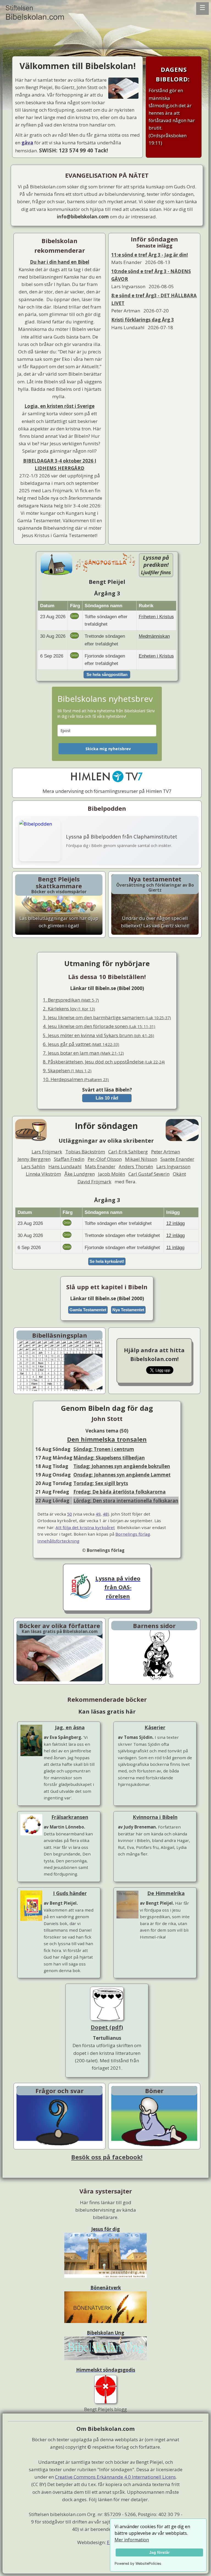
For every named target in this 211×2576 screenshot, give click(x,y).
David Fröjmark (94, 1182)
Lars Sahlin (33, 1166)
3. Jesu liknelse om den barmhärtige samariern (107, 1017)
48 (105, 1514)
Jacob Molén (112, 1174)
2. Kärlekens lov (69, 1009)
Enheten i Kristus (156, 656)
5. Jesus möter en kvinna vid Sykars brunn (98, 1035)
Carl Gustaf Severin (149, 1174)
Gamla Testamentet (88, 1310)
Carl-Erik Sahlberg (128, 1152)
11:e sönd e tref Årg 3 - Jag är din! (150, 255)
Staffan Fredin (69, 1159)
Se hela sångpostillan (107, 674)
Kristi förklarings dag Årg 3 (143, 320)
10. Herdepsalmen (76, 1079)
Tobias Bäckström (85, 1152)
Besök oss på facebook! (107, 2157)
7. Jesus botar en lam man (83, 1053)
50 (70, 1514)
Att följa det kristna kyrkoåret (85, 1527)
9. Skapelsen (67, 1070)
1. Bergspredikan (71, 1000)
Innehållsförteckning (58, 1541)
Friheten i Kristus (156, 617)
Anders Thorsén (136, 1166)
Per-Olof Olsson (105, 1159)
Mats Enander (100, 1166)
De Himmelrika (166, 1893)
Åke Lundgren (80, 1174)
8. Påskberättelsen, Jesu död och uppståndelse (104, 1062)
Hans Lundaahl (65, 1166)
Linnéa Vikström (43, 1174)
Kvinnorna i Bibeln (155, 1817)
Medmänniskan (154, 636)
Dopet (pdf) (107, 2027)
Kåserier (155, 1727)
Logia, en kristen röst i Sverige (59, 406)
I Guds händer (70, 1893)
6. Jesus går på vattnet (81, 1044)
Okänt (179, 1174)
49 (98, 1514)
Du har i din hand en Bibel (60, 262)
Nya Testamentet (128, 1310)
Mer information (132, 2540)
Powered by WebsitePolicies (138, 2563)
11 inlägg (175, 1248)
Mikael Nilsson (141, 1159)
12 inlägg (175, 1223)
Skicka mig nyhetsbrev (108, 749)
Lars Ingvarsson (173, 1166)
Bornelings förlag (133, 1534)
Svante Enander (177, 1159)
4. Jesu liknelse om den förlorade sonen (99, 1026)
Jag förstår (159, 2552)
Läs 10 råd (107, 1098)
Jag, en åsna (70, 1727)
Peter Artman (166, 1152)
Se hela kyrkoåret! (107, 1261)
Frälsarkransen (70, 1817)
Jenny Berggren (34, 1159)
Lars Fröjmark (47, 1152)
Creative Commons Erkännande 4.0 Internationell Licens (115, 2477)
